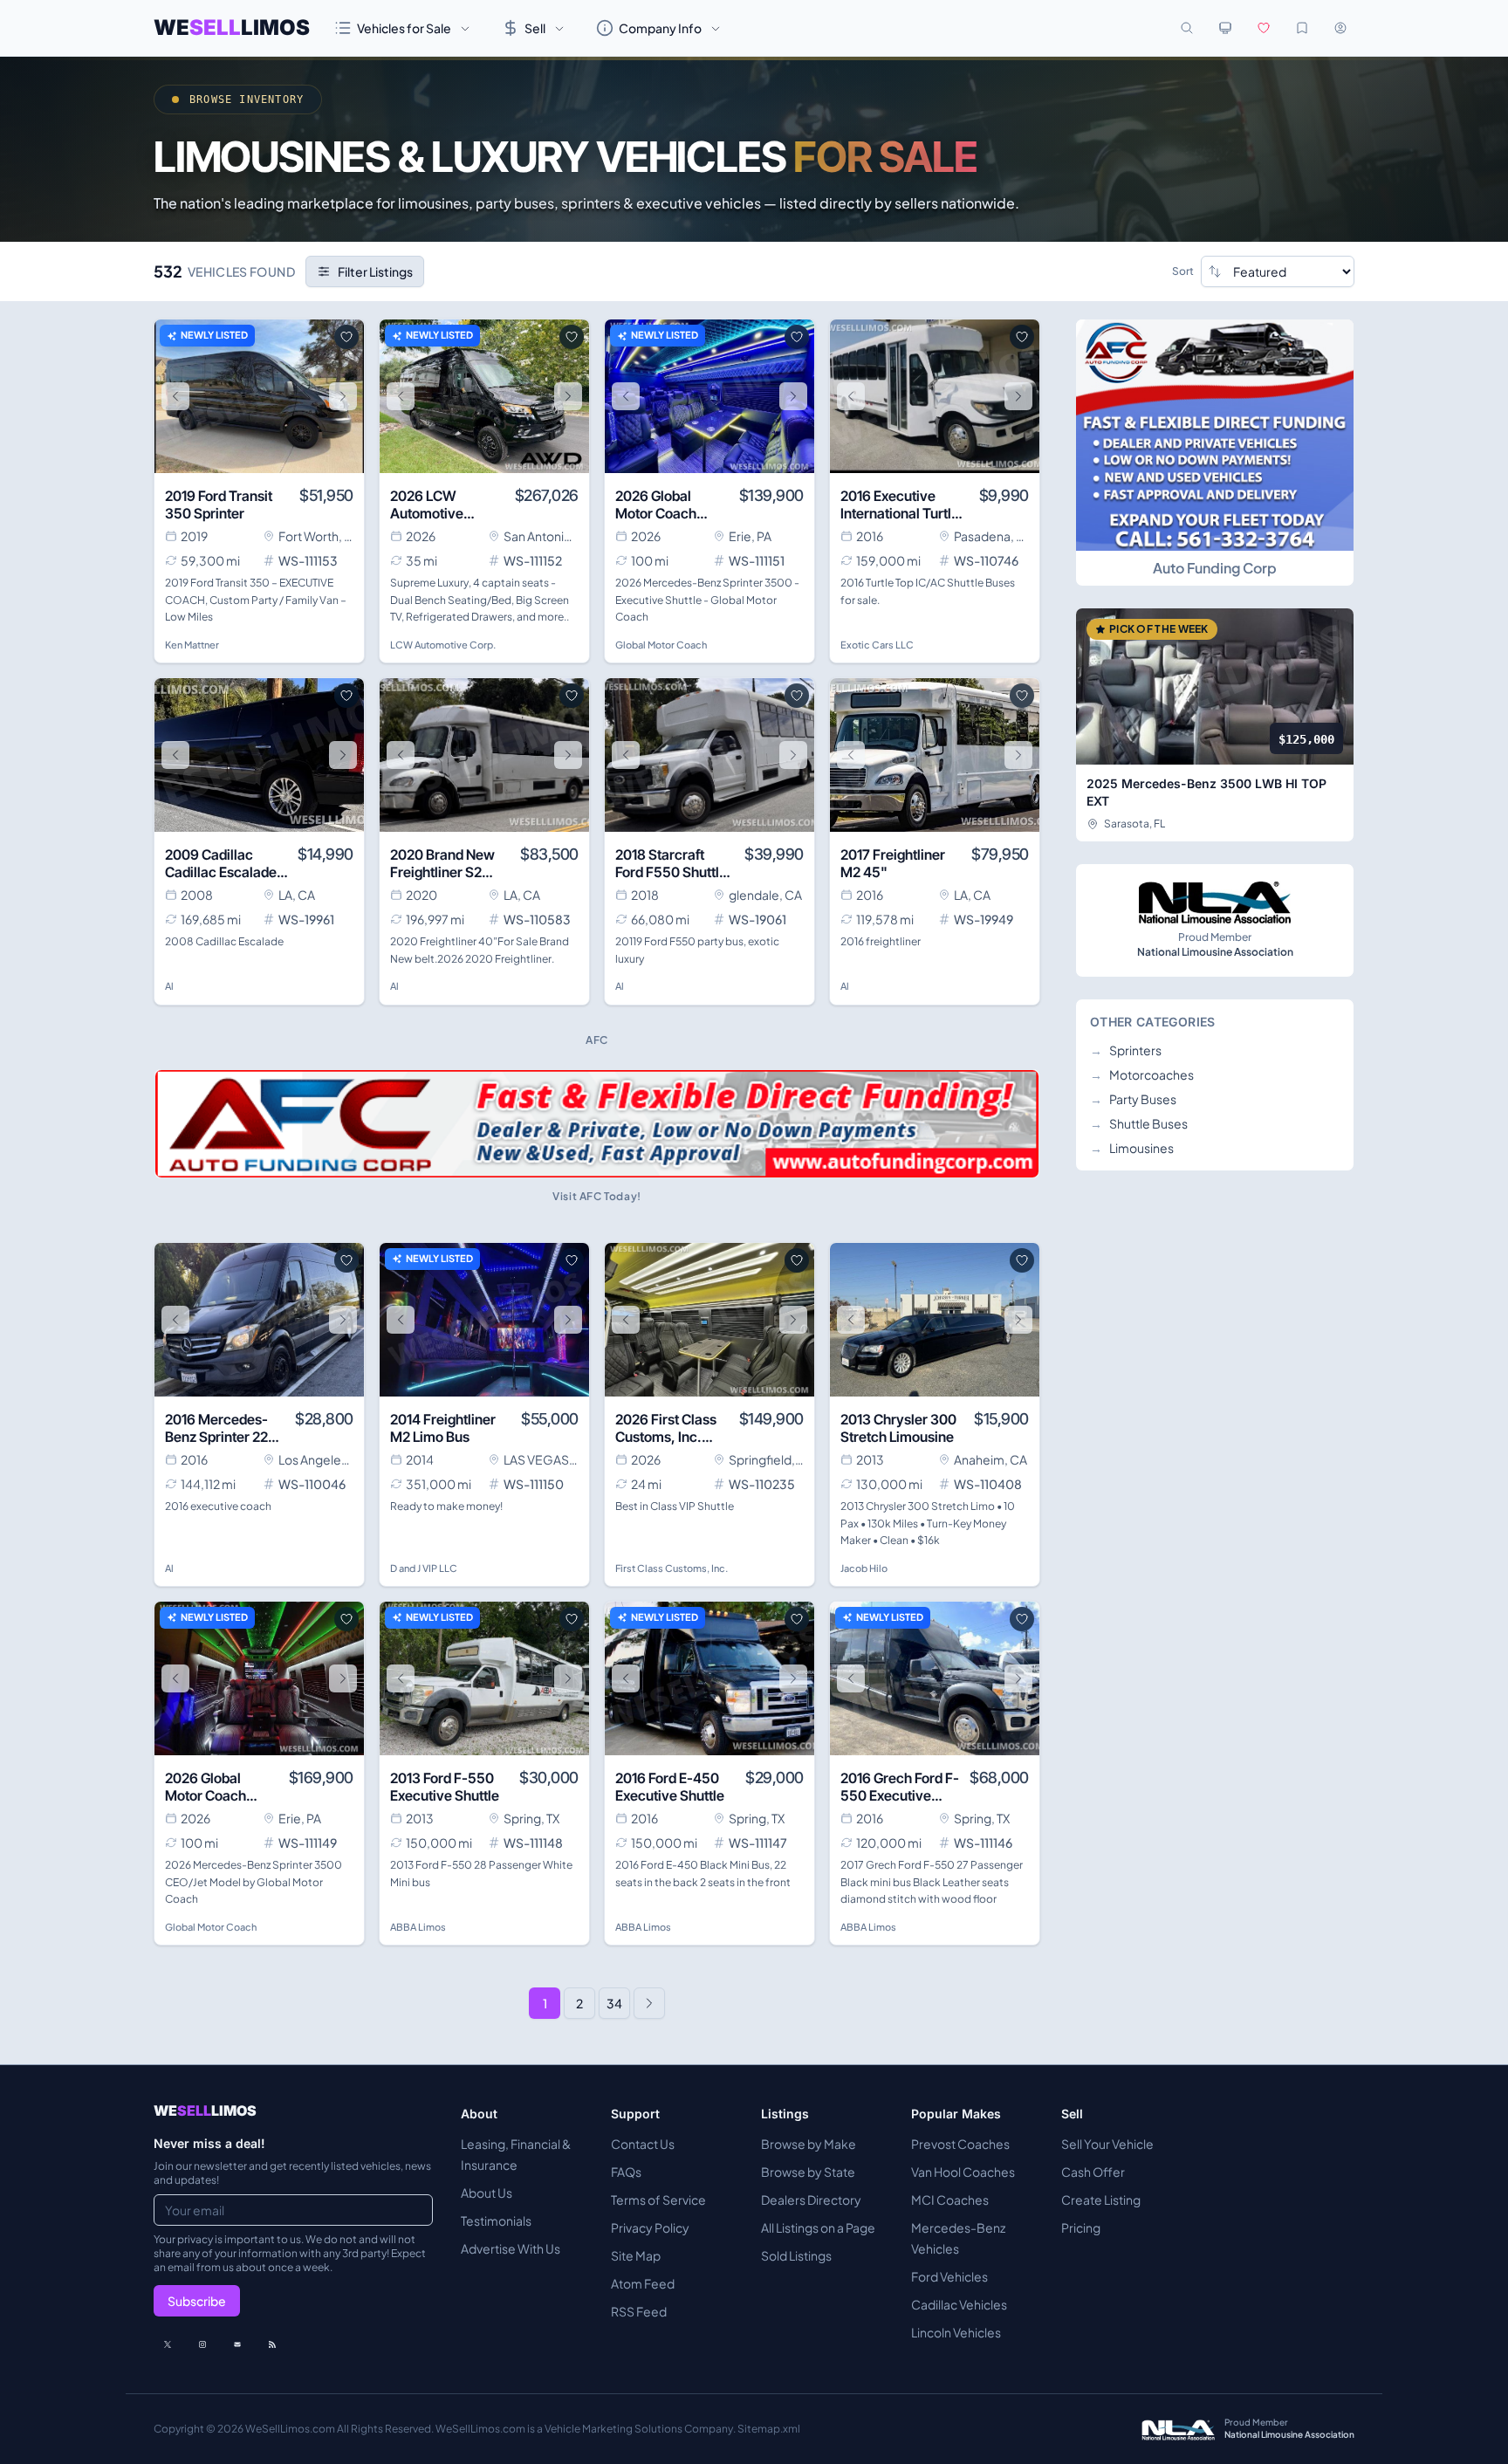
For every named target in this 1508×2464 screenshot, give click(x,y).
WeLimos (232, 27)
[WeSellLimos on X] (168, 2344)
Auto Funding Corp (1215, 568)
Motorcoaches (1142, 1074)
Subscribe (197, 2301)
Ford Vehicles (949, 2276)
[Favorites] (1264, 28)
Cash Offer (1093, 2172)
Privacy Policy (650, 2227)
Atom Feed (643, 2283)
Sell (535, 28)
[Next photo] (343, 396)
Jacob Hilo (864, 1568)
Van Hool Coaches (963, 2172)
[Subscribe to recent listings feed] (272, 2344)
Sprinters (1126, 1050)
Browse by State (808, 2172)
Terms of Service (658, 2200)
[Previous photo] (175, 396)
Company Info (660, 28)
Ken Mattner (192, 645)
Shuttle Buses (1139, 1123)
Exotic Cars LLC (877, 645)
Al (169, 986)
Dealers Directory (811, 2200)
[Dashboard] (1340, 28)
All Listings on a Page (818, 2227)
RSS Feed (639, 2311)
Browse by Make (809, 2144)
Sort (1183, 271)
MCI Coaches (950, 2200)
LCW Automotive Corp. (443, 645)
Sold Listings (796, 2255)
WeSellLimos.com (291, 2429)
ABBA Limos (418, 1927)
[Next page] (649, 2003)
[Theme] (1225, 28)
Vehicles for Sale (404, 28)
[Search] (1187, 28)
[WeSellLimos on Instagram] (202, 2344)
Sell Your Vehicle (1107, 2144)
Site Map (636, 2255)
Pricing (1081, 2227)
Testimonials (496, 2220)
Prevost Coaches (960, 2144)
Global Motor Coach (661, 645)
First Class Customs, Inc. (672, 1568)
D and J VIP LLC (424, 1568)
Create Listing (1101, 2200)
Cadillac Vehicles (959, 2304)
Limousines (1132, 1148)
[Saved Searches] (1302, 28)
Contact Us (643, 2144)
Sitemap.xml (769, 2429)
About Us (487, 2193)
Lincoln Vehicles (956, 2332)
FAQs (626, 2172)
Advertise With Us (511, 2248)
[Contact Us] (237, 2344)
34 (614, 2003)
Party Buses (1133, 1099)
